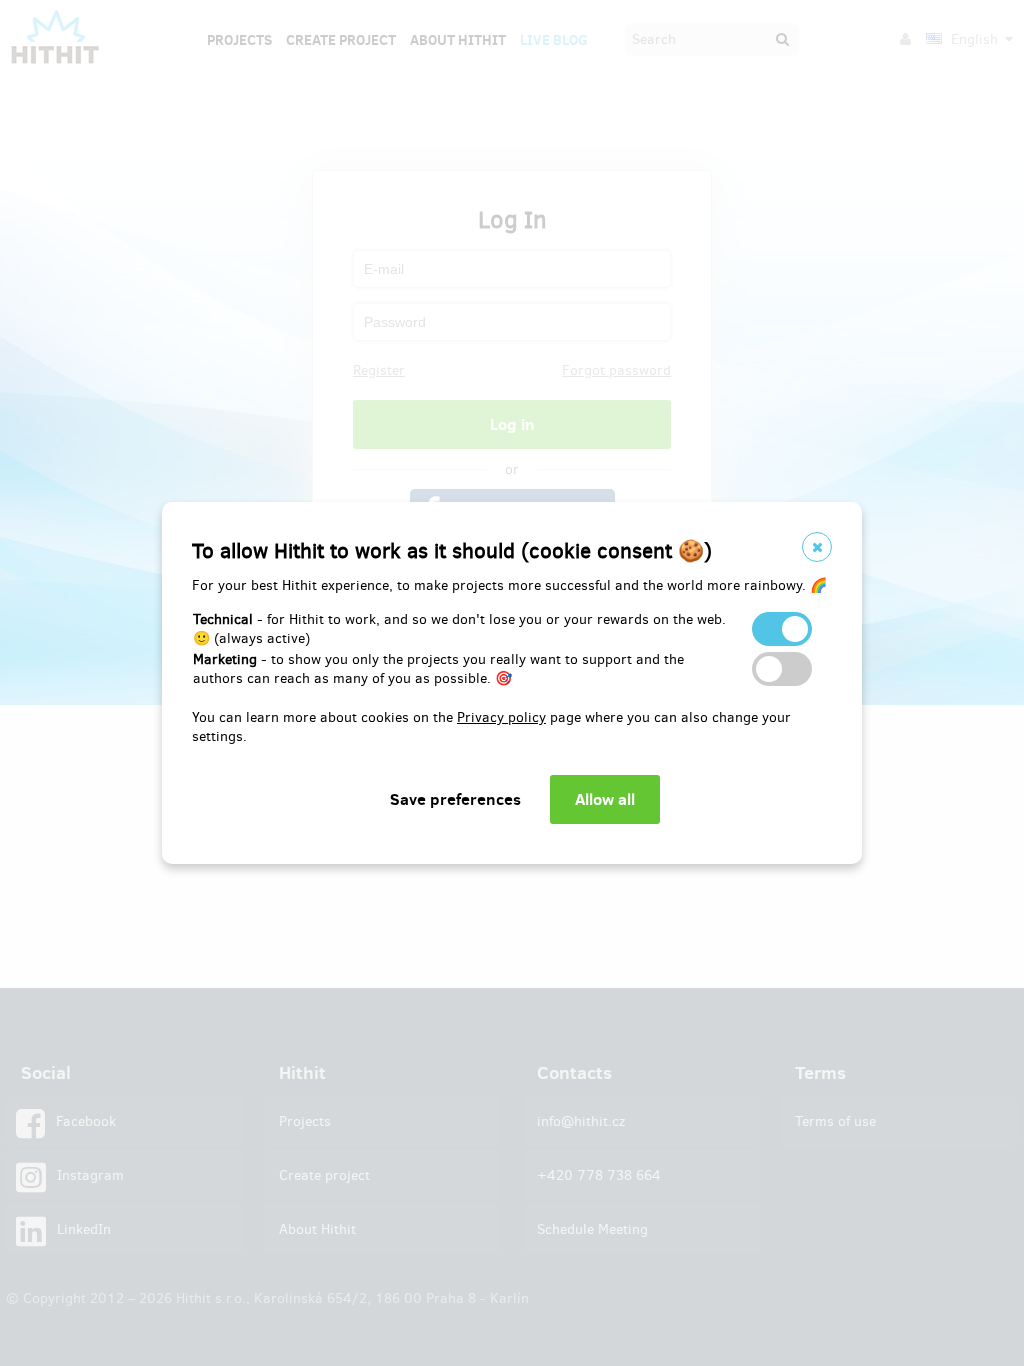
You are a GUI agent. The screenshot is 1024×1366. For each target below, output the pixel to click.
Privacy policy (501, 717)
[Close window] (817, 547)
